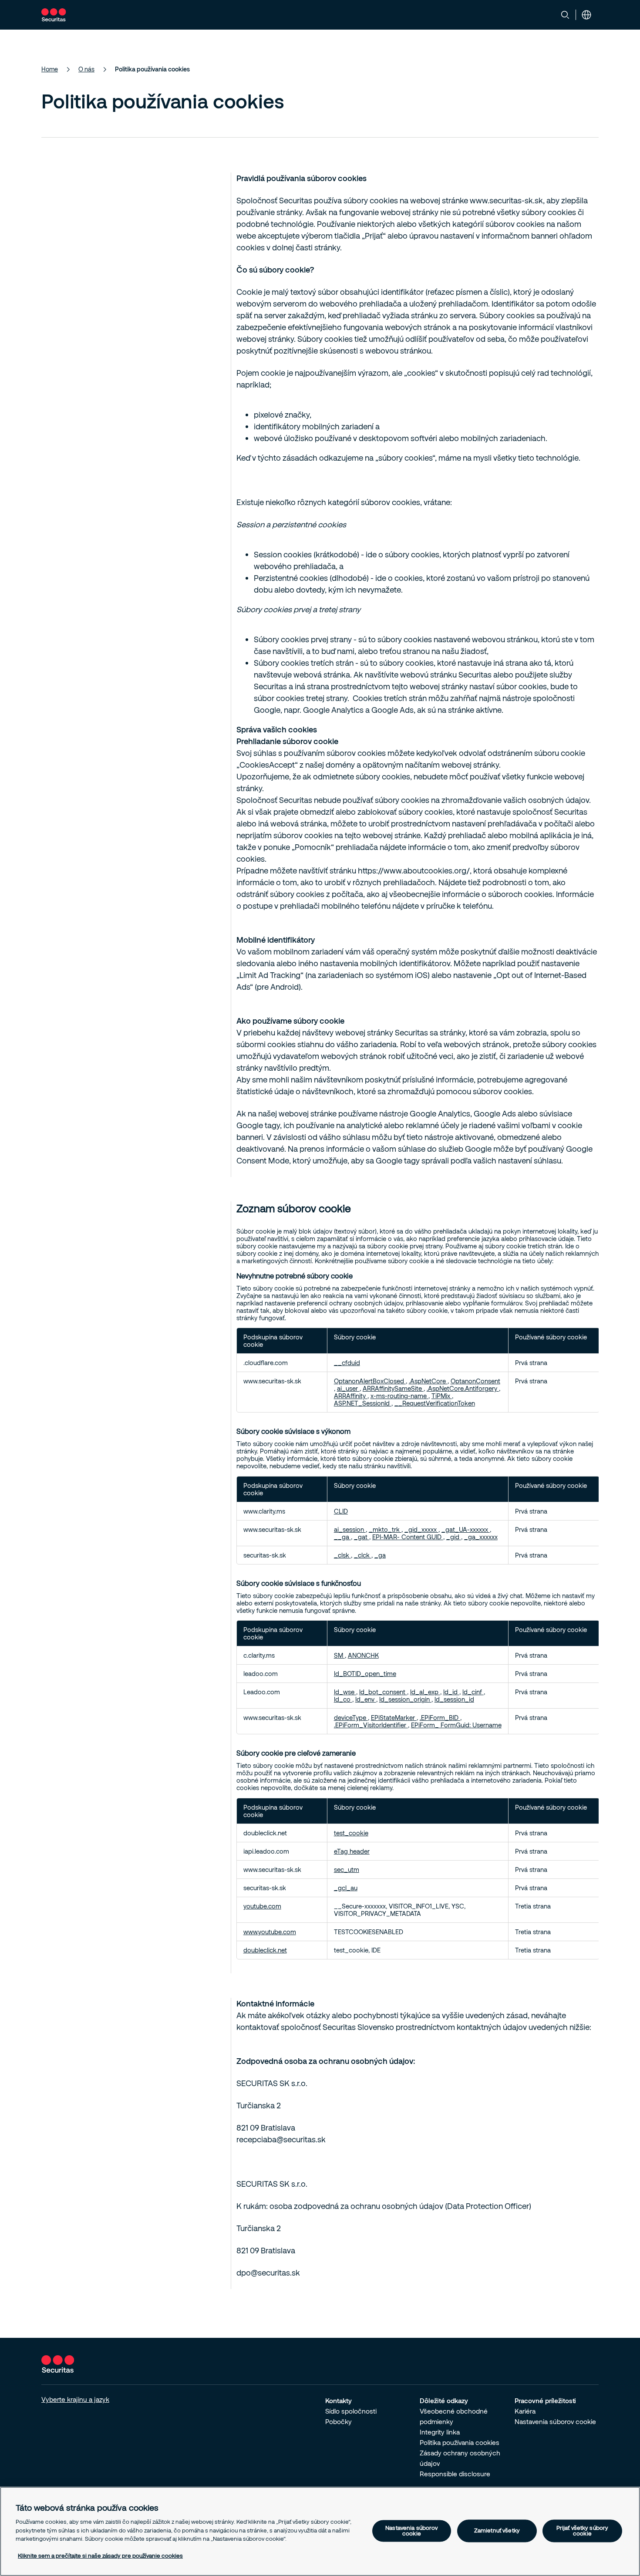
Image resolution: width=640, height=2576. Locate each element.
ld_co (343, 1699)
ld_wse (345, 1692)
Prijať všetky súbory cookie (583, 2530)
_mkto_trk (385, 1529)
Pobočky (339, 2421)
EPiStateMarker (394, 1718)
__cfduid (347, 1363)
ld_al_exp (425, 1692)
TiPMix (442, 1396)
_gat (362, 1537)
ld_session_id (454, 1699)
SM (339, 1655)
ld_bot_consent (383, 1692)
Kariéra (525, 2411)
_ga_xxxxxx (481, 1537)
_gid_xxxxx (421, 1529)
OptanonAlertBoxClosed (370, 1381)
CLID (341, 1511)
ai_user (348, 1388)
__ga (342, 1537)
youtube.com (262, 1906)
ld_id (451, 1692)
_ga (380, 1555)
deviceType (351, 1718)
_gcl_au (346, 1888)
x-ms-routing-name (399, 1396)
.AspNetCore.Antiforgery (463, 1388)
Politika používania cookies (460, 2442)
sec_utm (347, 1870)
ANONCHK (363, 1655)
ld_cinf (473, 1692)
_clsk (342, 1555)
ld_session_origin (405, 1699)
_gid (454, 1537)
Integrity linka (440, 2432)
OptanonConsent (475, 1381)
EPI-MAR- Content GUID (408, 1537)
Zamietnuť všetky (497, 2531)
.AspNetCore (428, 1381)
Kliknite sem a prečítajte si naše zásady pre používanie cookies (100, 2556)
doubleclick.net (265, 1950)
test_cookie (351, 1833)
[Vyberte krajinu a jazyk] (586, 15)
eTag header (352, 1851)
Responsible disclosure (455, 2474)
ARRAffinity (351, 1396)
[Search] (565, 15)
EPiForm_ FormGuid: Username (456, 1725)
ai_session (350, 1529)
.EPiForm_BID (440, 1718)
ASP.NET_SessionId (363, 1403)
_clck (363, 1555)
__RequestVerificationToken (435, 1403)
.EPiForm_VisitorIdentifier (371, 1725)
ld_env (366, 1699)
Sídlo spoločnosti (351, 2411)
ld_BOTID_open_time (365, 1674)
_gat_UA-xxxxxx (466, 1529)
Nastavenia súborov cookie (555, 2421)
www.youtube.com (270, 1932)
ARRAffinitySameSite (393, 1388)
